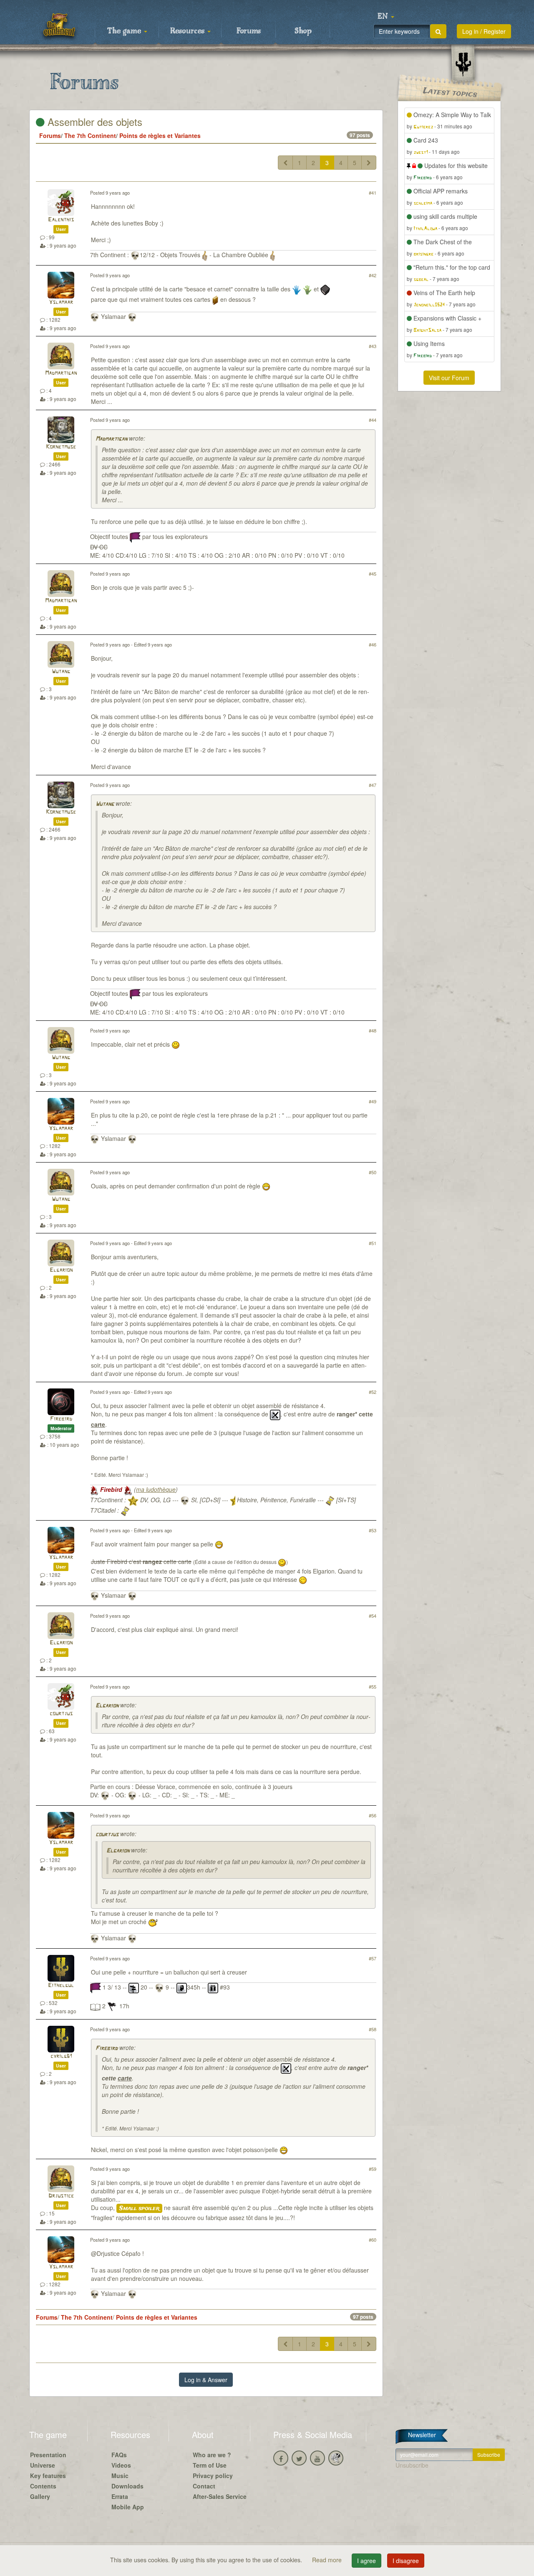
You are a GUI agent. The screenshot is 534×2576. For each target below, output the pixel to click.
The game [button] (125, 31)
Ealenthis (61, 220)
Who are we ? (212, 2455)
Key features (48, 2476)
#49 (373, 1101)
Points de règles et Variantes (160, 135)
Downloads (127, 2486)
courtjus (61, 1714)
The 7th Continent (90, 135)
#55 (373, 1686)
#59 (373, 2169)
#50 (373, 1172)
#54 (373, 1616)
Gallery (40, 2496)
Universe (43, 2465)
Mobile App (128, 2507)
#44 (373, 420)
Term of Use (210, 2465)
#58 (373, 2029)
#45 (373, 574)
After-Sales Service (220, 2496)
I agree (366, 2561)
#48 (373, 1030)
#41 (373, 193)
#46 (373, 644)
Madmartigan (61, 373)
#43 (373, 346)
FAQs (119, 2455)
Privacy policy (213, 2476)
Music (120, 2476)
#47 (373, 785)
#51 (373, 1243)
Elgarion (61, 1270)
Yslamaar (61, 302)
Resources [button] (188, 31)
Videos (121, 2465)
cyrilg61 (61, 2056)
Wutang (61, 672)
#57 (373, 1958)
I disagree (406, 2561)
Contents (43, 2486)
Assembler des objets (93, 122)
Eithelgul (61, 1986)
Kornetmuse (61, 447)
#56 (373, 1815)
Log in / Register (484, 31)
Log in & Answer (206, 2380)
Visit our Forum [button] (449, 378)
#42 (373, 275)
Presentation (48, 2455)
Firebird (61, 1419)
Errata (120, 2496)
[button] (386, 17)
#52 (373, 1392)
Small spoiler (139, 2208)
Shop (303, 31)
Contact (204, 2486)
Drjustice (61, 2196)
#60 (373, 2240)
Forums (249, 31)
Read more (328, 2560)
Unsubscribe (412, 2465)
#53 (373, 1530)
